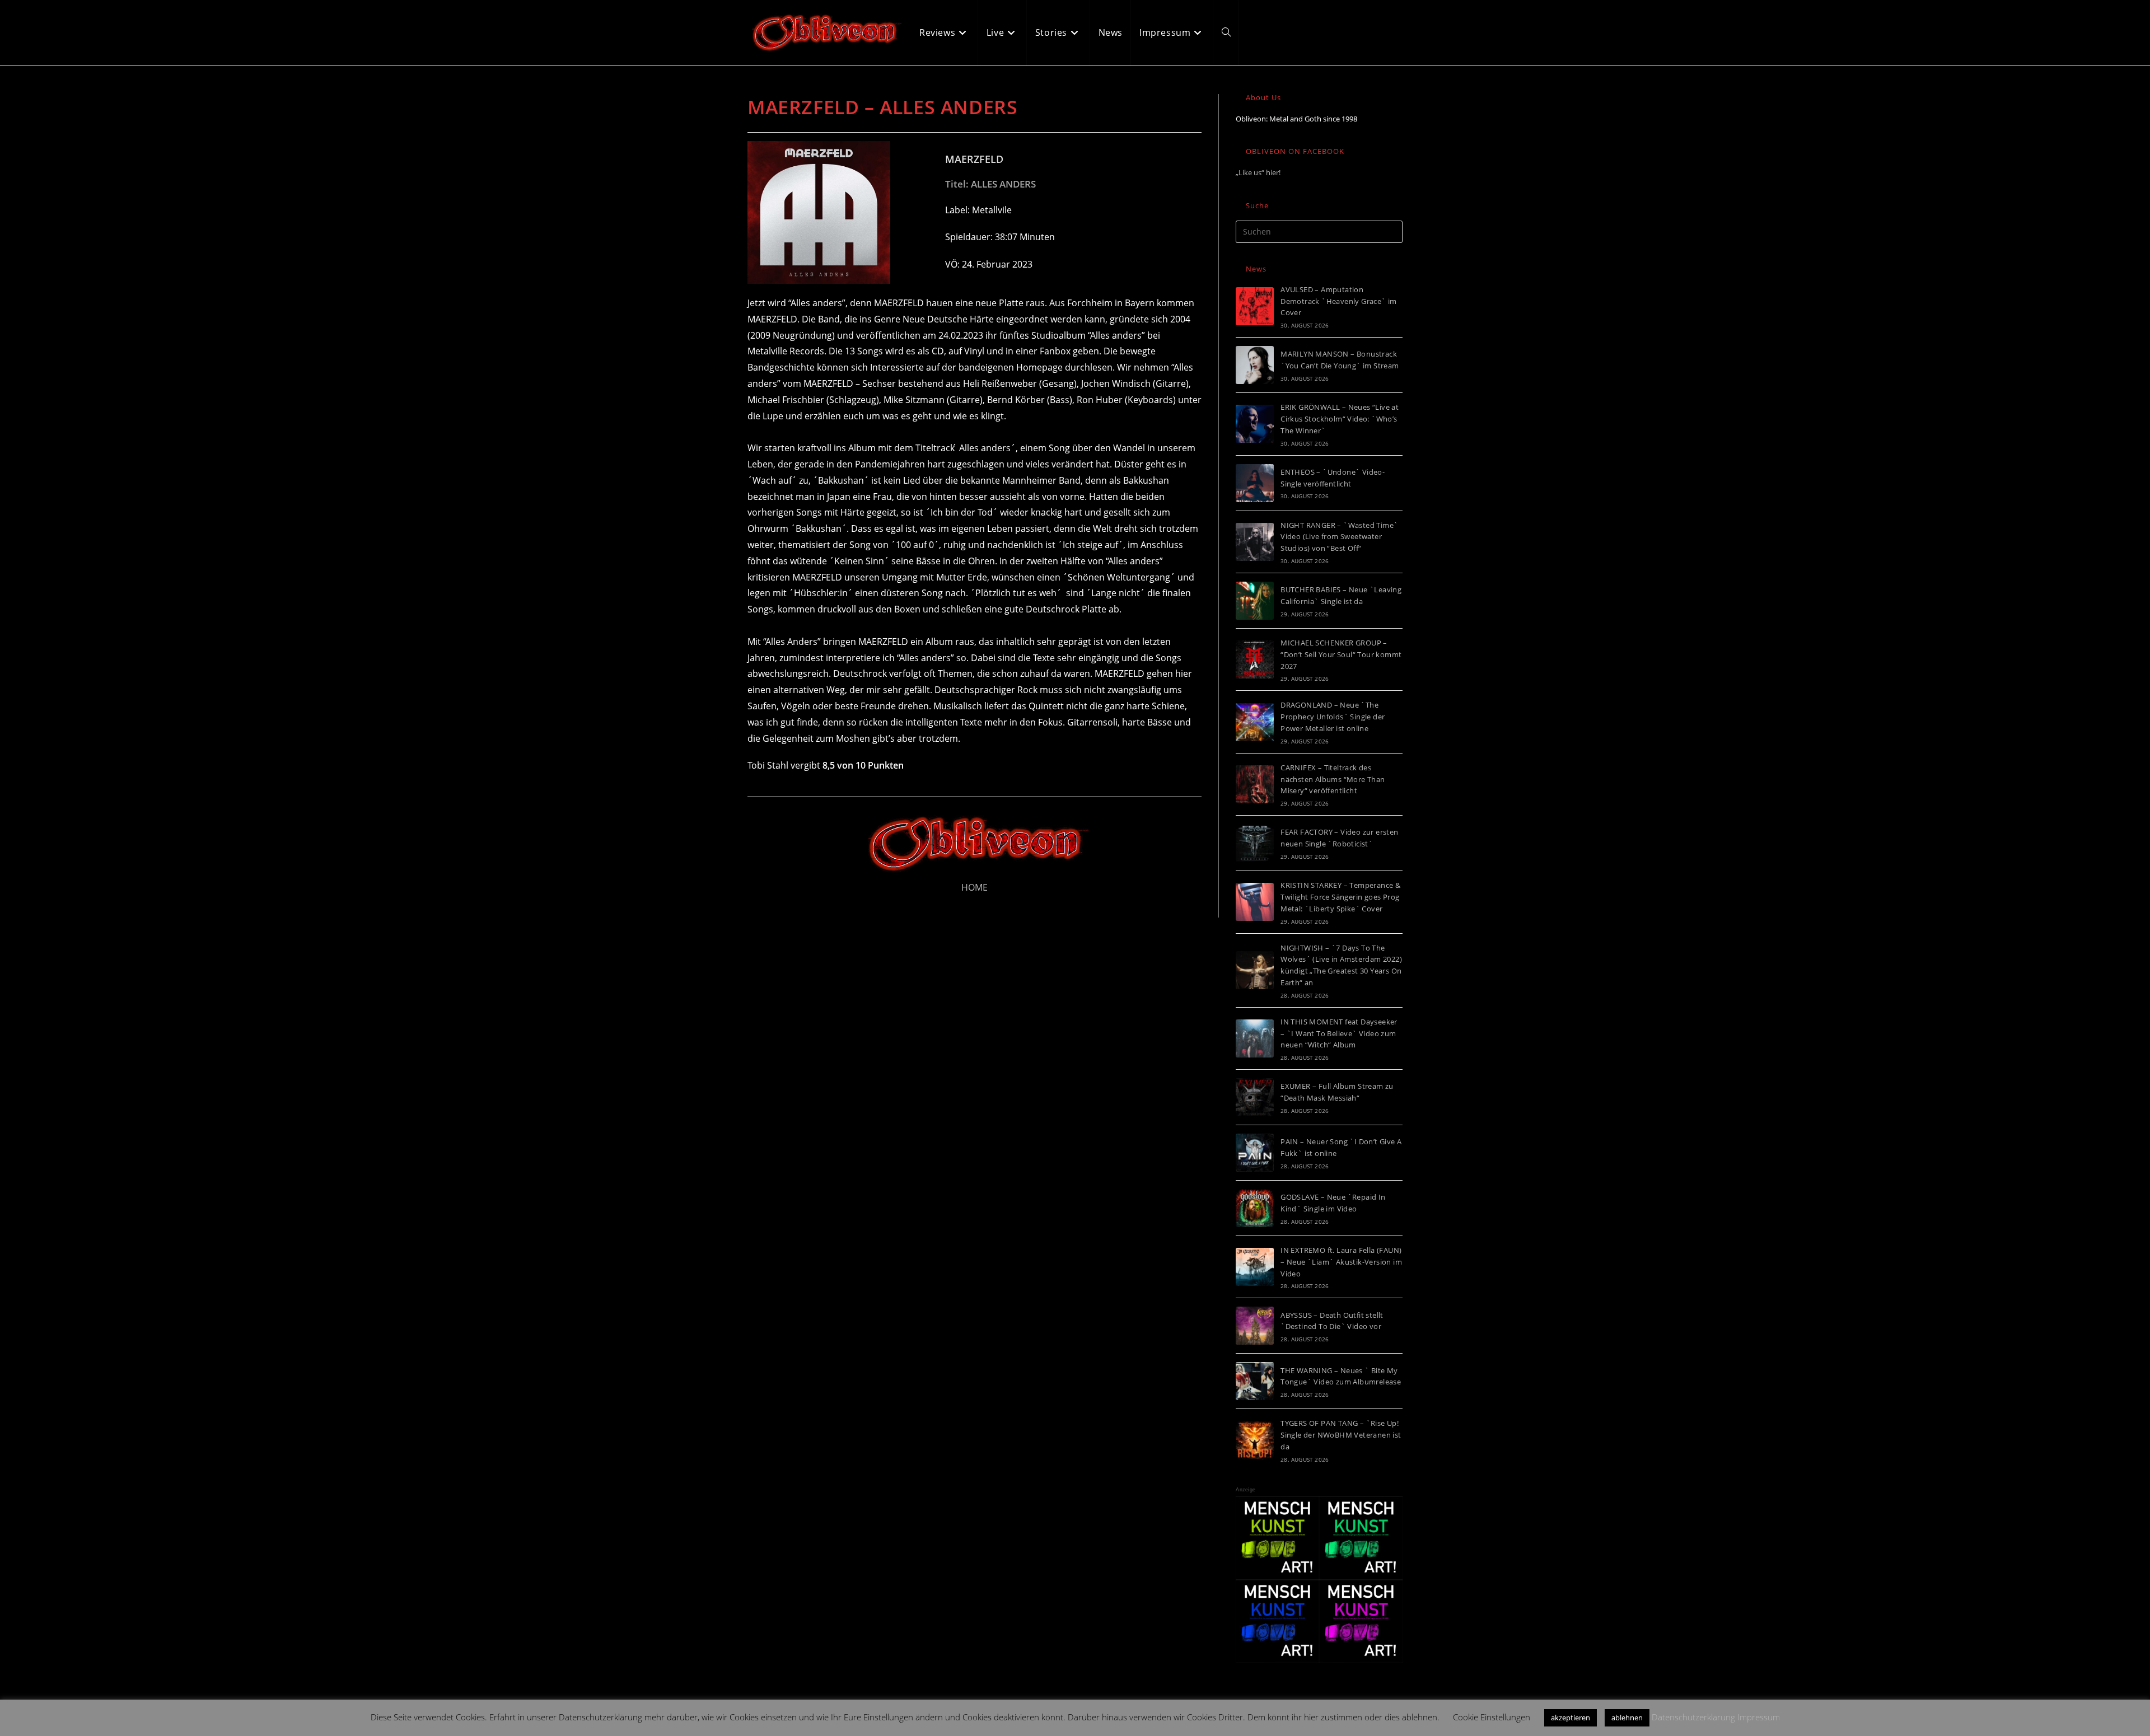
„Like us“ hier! (1258, 172)
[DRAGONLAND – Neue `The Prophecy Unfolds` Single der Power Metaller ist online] (1255, 722)
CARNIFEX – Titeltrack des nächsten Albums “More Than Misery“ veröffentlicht (1333, 779)
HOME (974, 887)
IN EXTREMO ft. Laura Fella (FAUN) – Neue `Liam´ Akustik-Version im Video (1341, 1262)
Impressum (1759, 1717)
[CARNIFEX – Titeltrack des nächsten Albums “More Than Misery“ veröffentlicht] (1255, 784)
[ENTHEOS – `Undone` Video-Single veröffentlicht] (1255, 483)
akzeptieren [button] (1571, 1718)
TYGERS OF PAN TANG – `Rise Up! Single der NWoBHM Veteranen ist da (1341, 1435)
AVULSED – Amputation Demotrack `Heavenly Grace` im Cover (1339, 301)
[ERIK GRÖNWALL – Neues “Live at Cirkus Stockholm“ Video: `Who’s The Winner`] (1255, 424)
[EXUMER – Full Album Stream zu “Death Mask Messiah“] (1255, 1097)
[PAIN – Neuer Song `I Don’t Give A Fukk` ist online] (1255, 1153)
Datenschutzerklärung (1693, 1717)
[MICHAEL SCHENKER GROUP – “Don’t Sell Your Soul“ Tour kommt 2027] (1255, 659)
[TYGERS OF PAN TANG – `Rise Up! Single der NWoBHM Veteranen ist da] (1255, 1440)
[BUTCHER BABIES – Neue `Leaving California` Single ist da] (1255, 601)
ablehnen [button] (1627, 1718)
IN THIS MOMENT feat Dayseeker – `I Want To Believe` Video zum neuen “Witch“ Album (1339, 1033)
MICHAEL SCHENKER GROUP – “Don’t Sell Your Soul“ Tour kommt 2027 (1341, 654)
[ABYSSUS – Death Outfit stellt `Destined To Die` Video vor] (1255, 1326)
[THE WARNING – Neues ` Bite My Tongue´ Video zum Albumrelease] (1255, 1381)
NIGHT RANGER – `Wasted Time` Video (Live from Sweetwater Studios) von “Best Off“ (1339, 537)
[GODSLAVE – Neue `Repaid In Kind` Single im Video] (1255, 1208)
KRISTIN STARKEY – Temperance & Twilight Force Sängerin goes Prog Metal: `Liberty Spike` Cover (1340, 897)
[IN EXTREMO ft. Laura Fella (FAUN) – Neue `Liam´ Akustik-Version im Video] (1255, 1267)
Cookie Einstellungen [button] (1492, 1717)
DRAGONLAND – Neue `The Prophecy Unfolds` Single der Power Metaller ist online (1333, 717)
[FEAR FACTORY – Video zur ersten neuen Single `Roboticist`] (1255, 843)
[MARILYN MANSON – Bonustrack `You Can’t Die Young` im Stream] (1255, 365)
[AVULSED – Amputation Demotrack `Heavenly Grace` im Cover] (1255, 306)
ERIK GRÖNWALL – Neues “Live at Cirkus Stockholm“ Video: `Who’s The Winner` (1340, 419)
